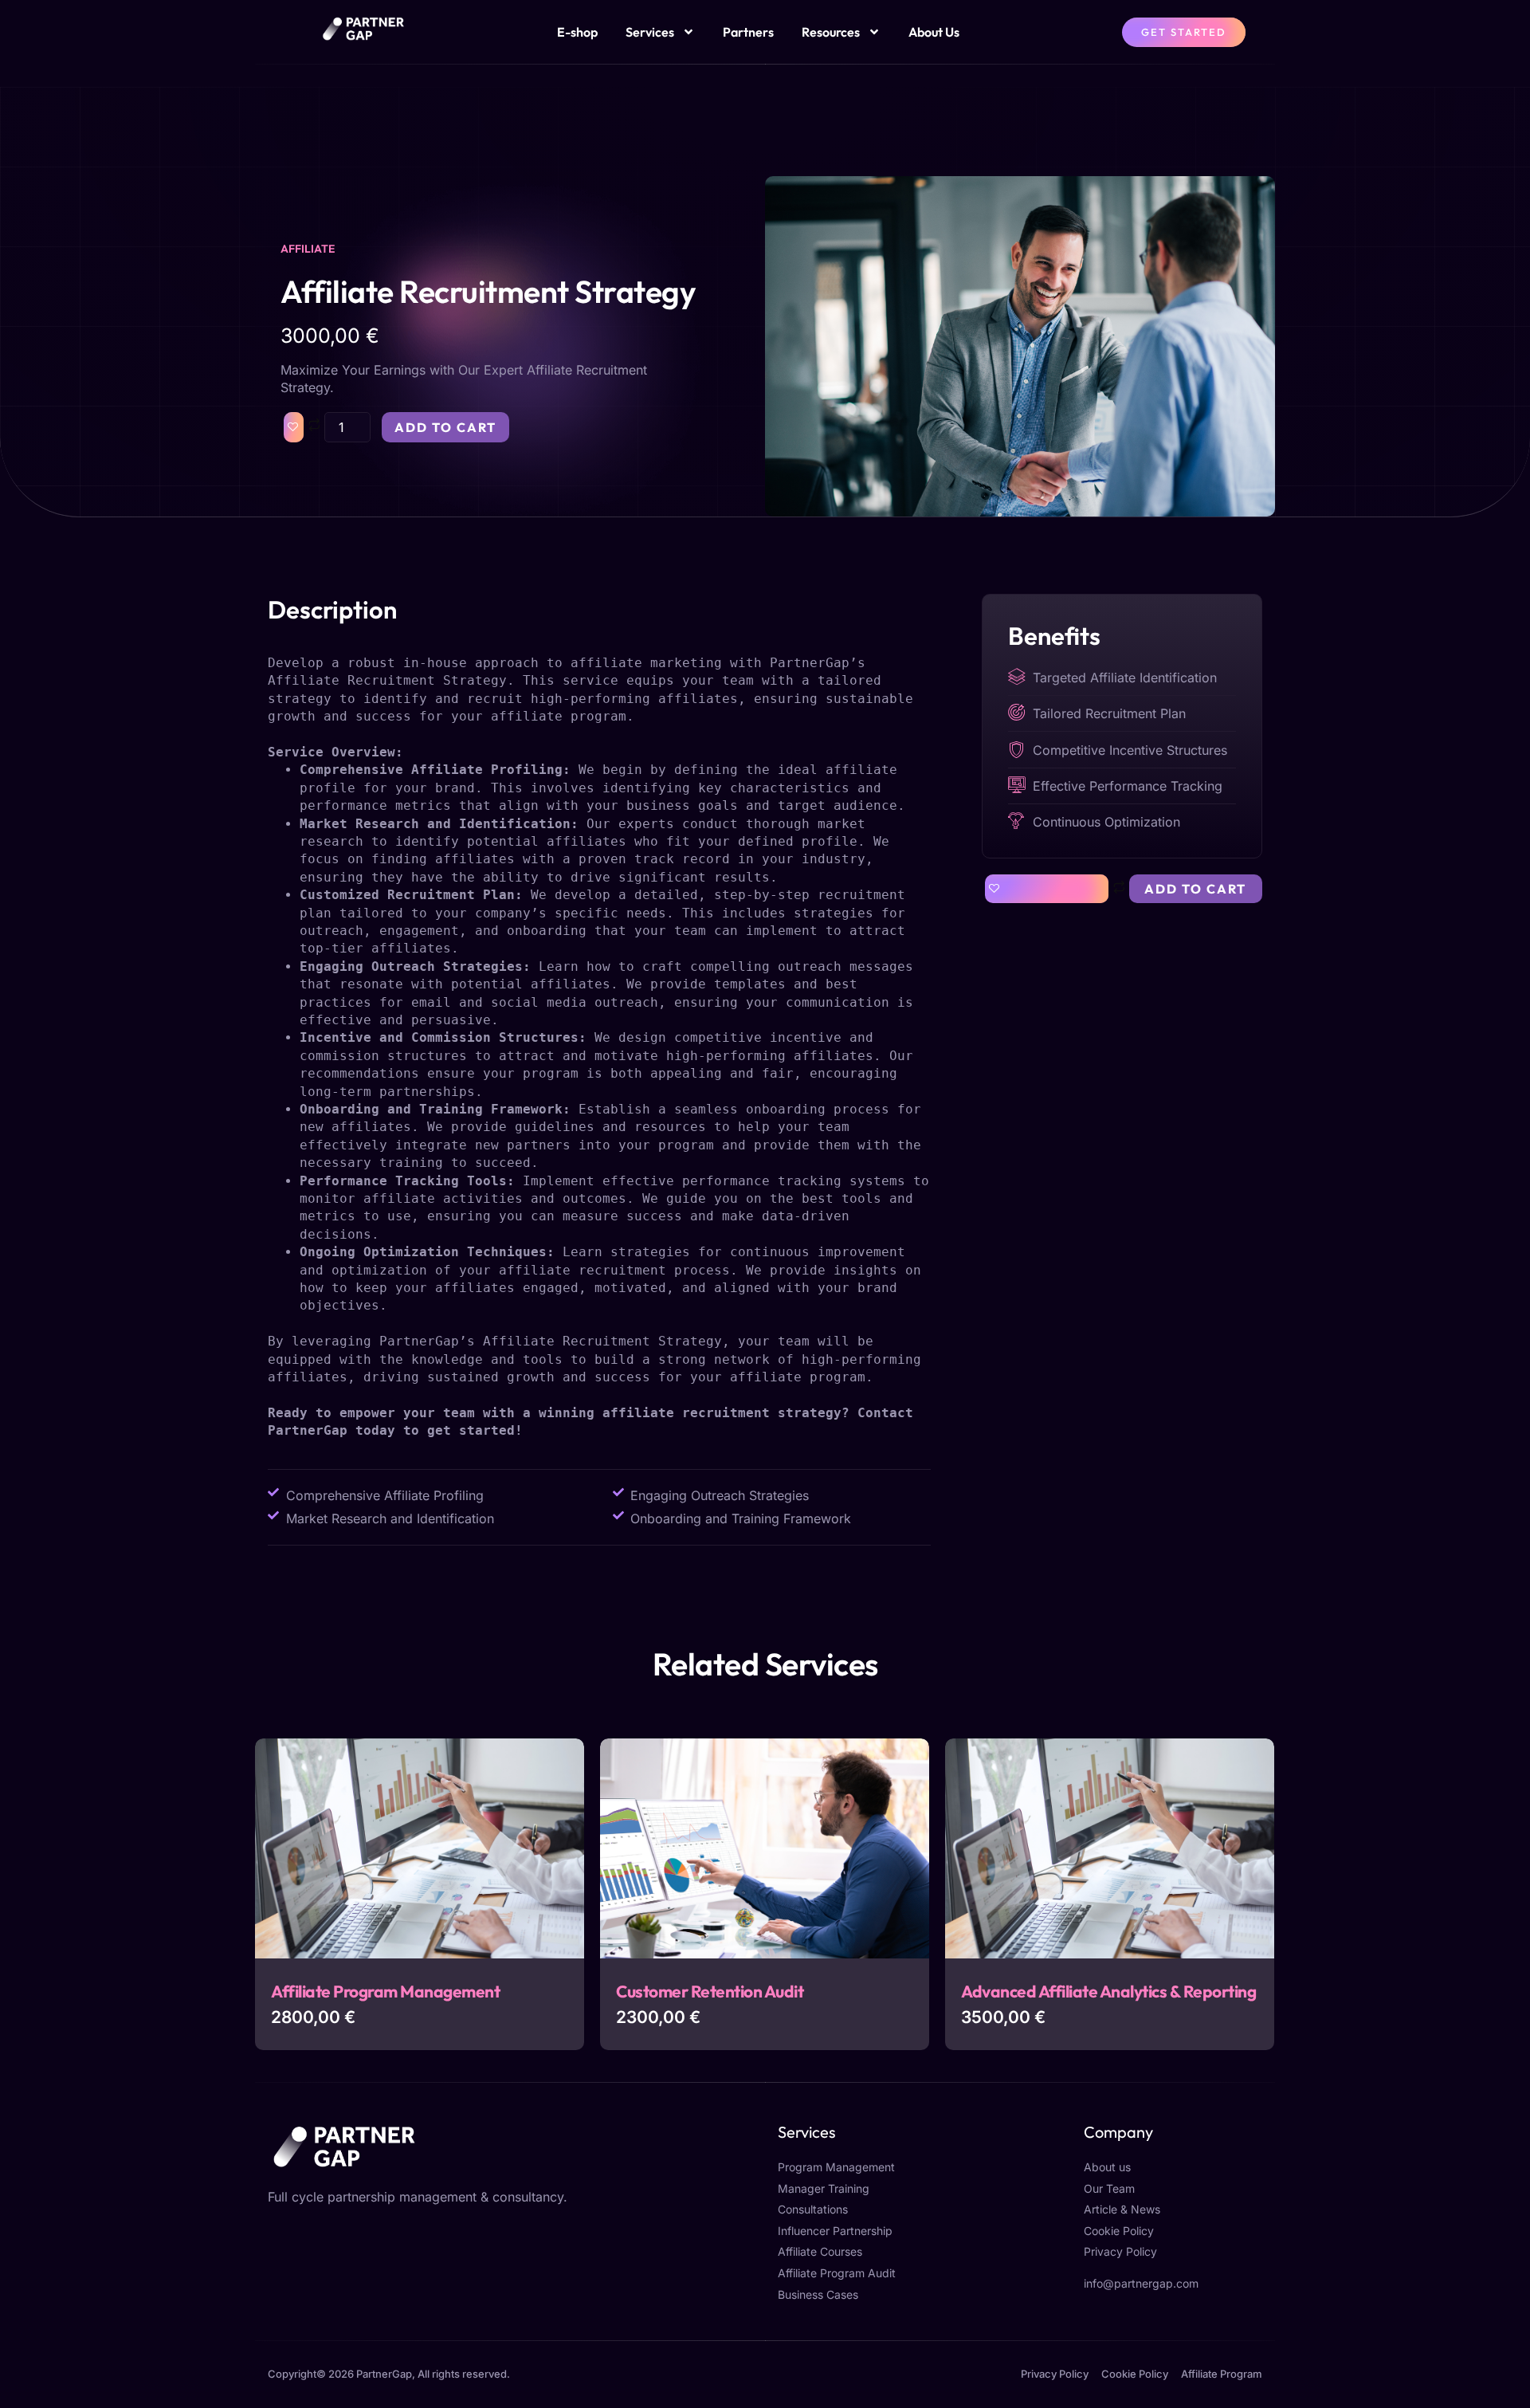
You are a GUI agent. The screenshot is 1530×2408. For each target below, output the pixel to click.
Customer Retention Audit (710, 1991)
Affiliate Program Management (385, 1991)
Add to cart (445, 427)
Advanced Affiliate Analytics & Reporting (1108, 1991)
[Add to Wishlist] (294, 427)
